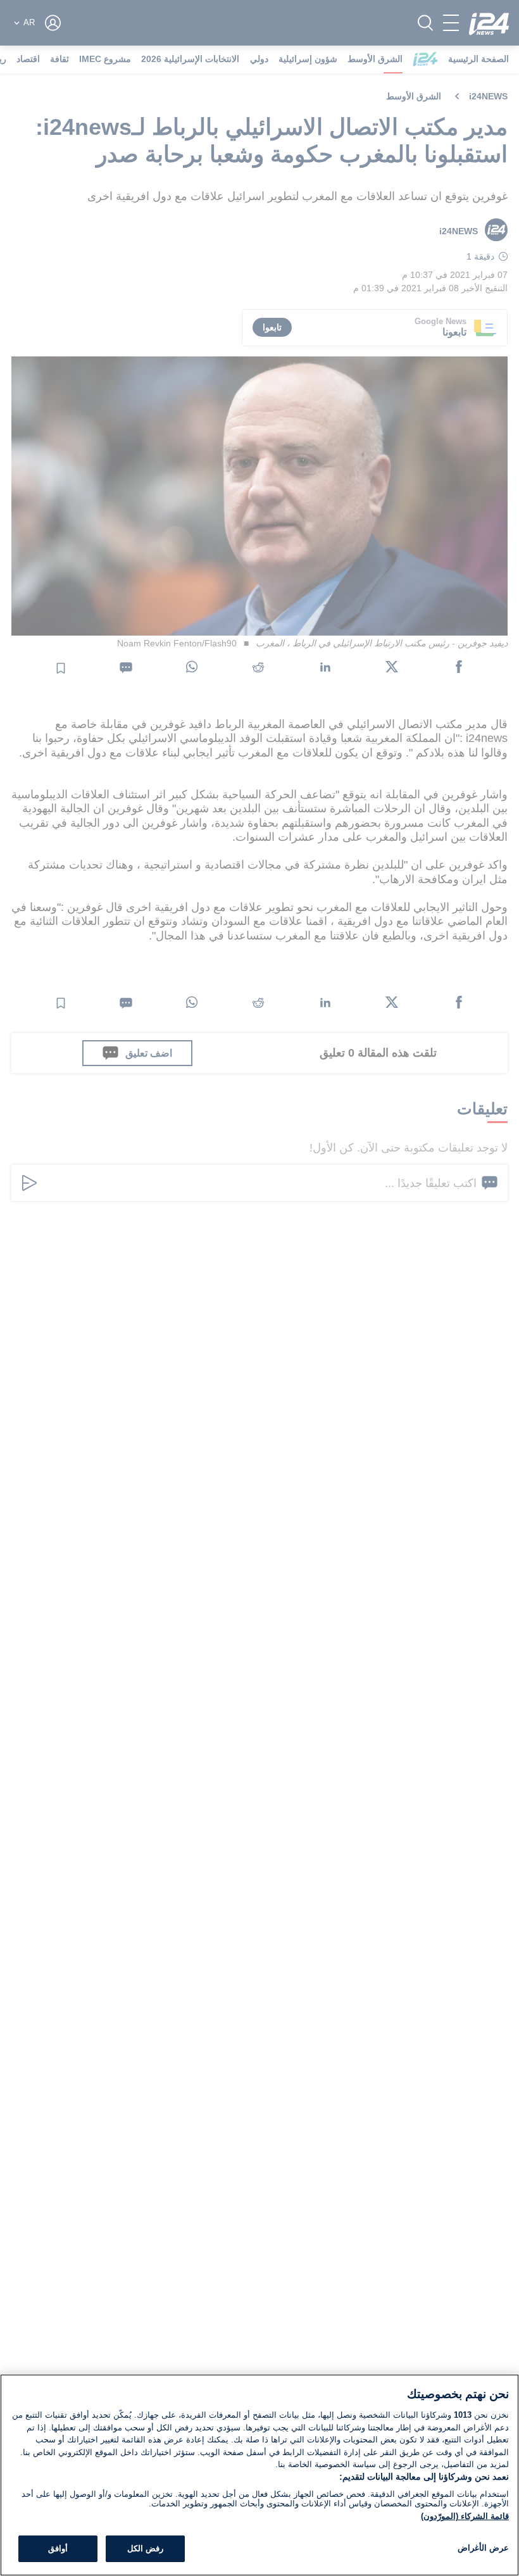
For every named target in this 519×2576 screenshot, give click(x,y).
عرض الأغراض (483, 2548)
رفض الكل (145, 2548)
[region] (259, 2475)
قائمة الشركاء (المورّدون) (465, 2516)
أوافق (58, 2548)
